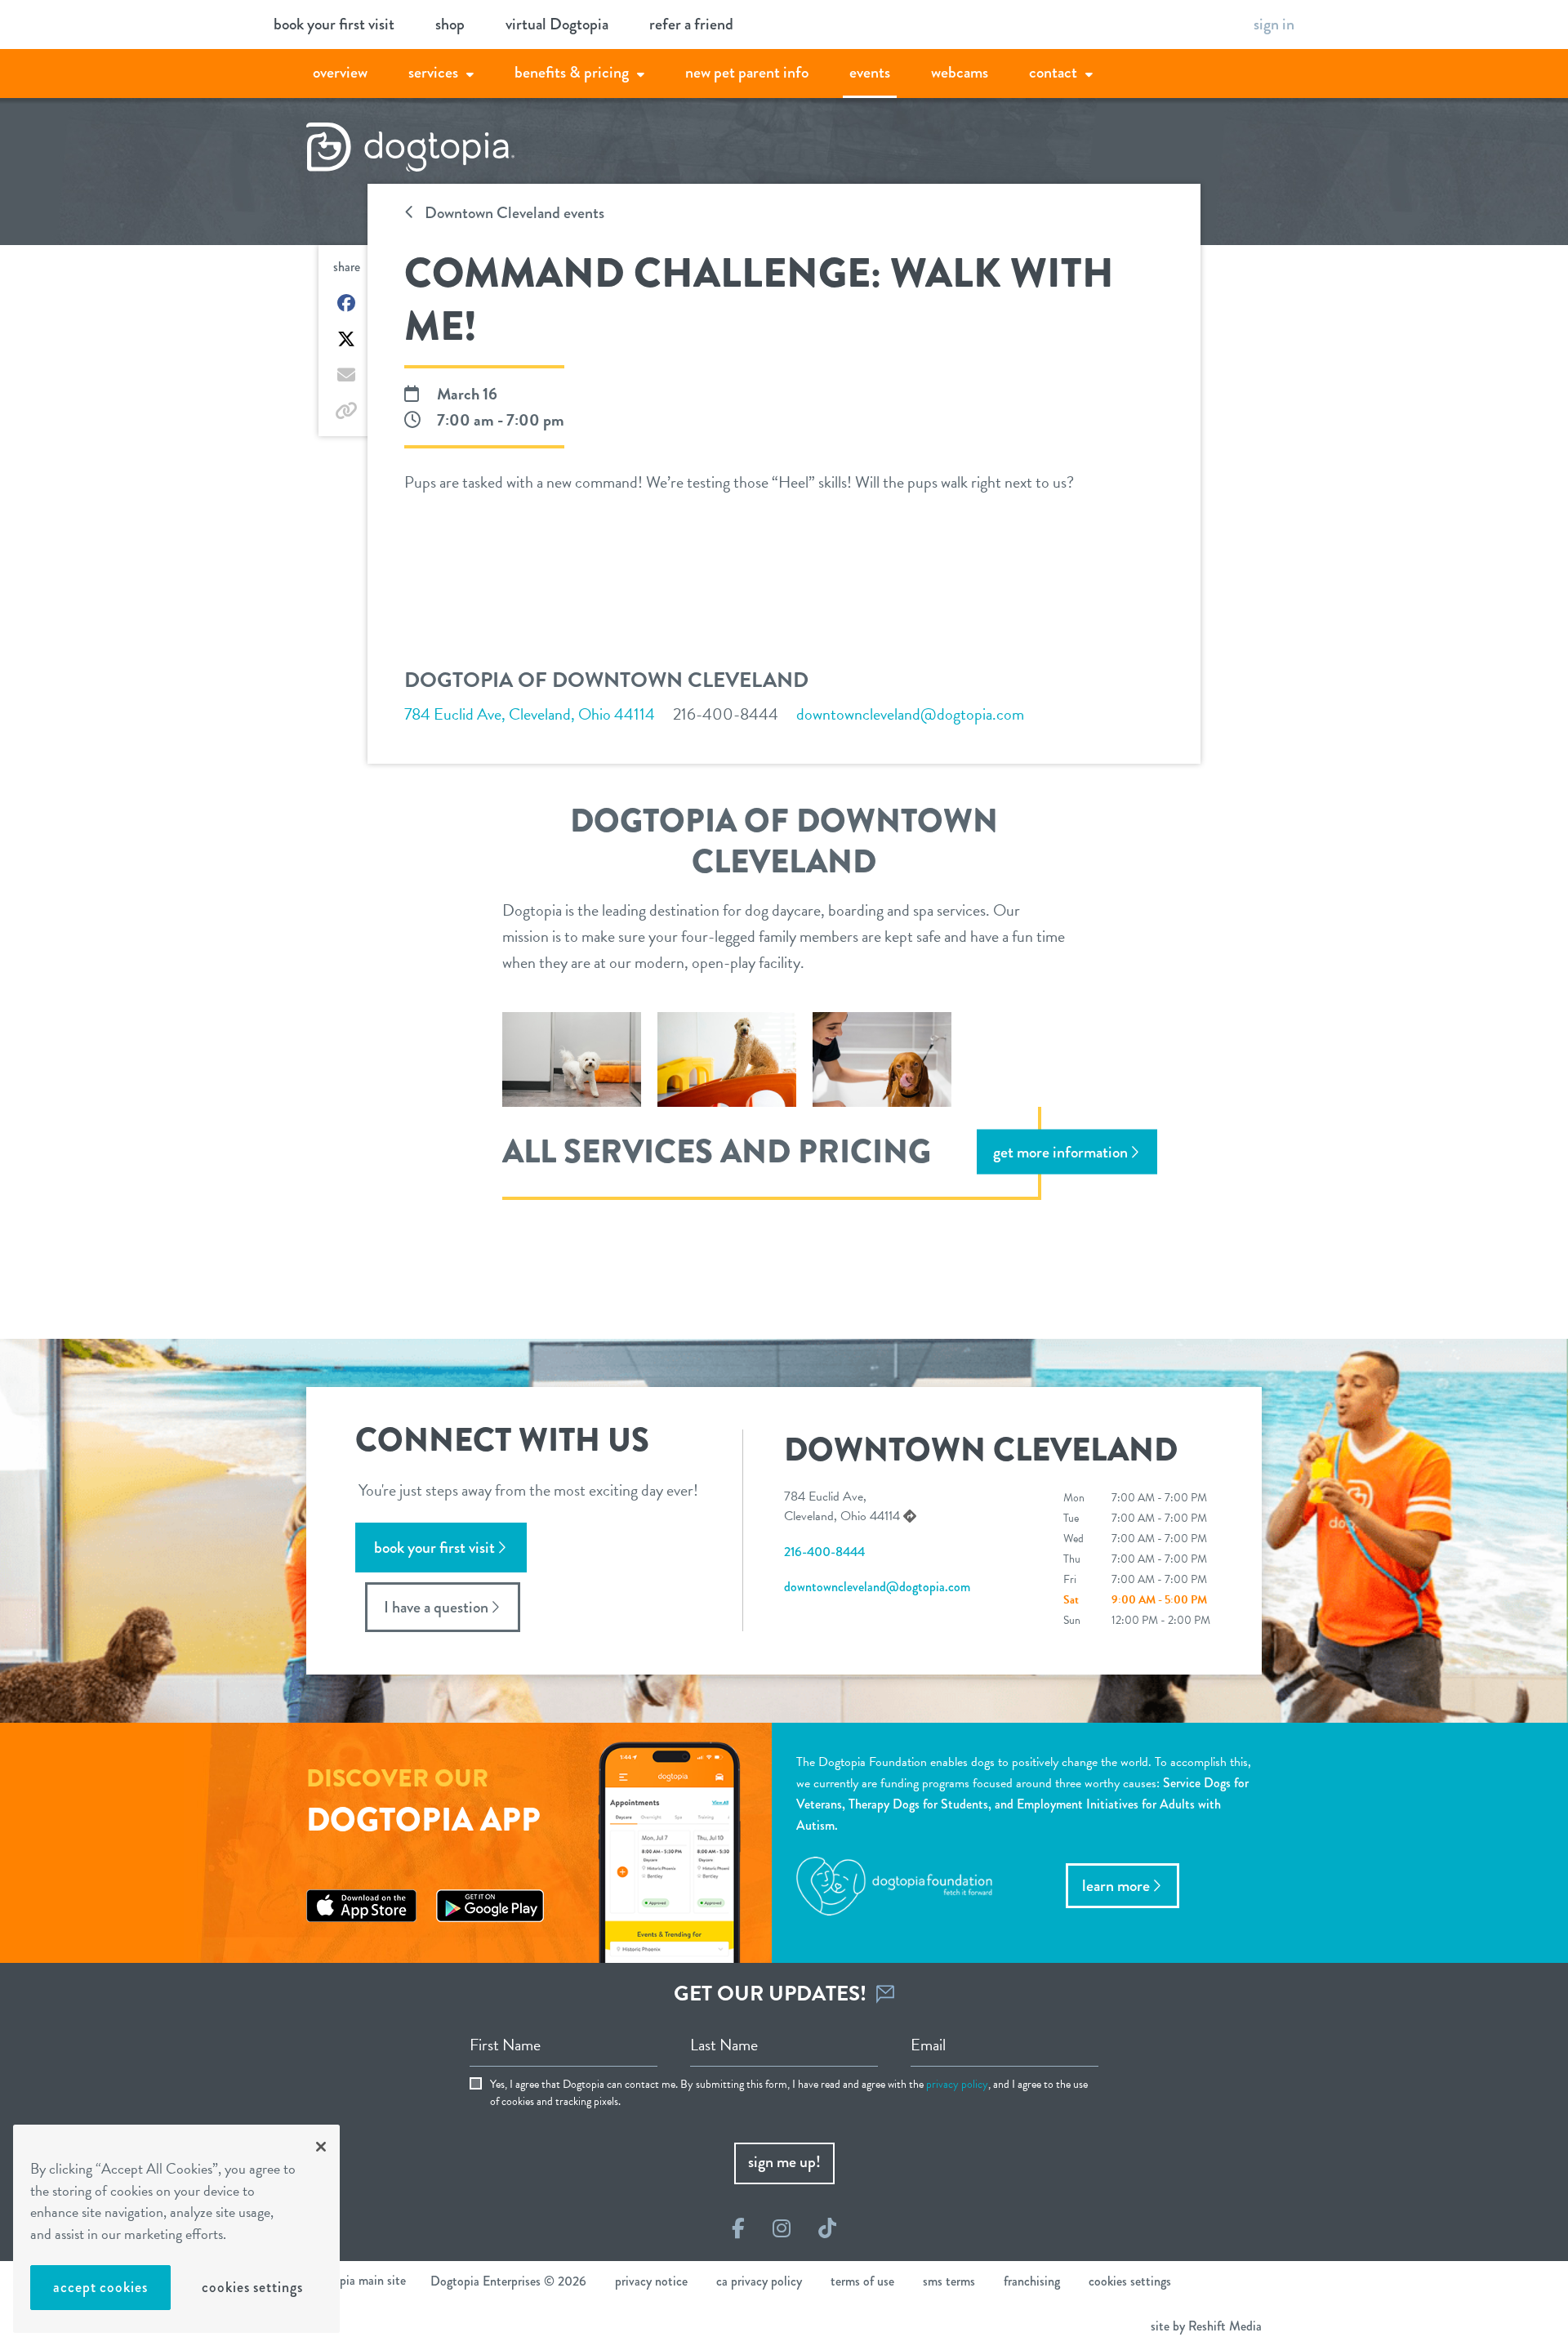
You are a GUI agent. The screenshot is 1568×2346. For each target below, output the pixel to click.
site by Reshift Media (1206, 2326)
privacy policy (957, 2084)
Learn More (1116, 1886)
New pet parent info (747, 72)
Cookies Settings (252, 2287)
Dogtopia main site (356, 2280)
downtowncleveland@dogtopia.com (910, 714)
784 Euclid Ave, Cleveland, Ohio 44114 (530, 714)
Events (870, 72)
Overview (340, 72)
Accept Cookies (100, 2287)
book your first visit (334, 24)
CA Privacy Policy (759, 2281)
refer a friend (691, 24)
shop (450, 24)
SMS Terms (949, 2281)
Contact (1053, 72)
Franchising (1032, 2281)
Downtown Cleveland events (513, 213)
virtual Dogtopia (557, 24)
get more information (1060, 1151)
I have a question (436, 1607)
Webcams (960, 72)
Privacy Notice (651, 2281)
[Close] (321, 2147)
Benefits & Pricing (572, 72)
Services (433, 72)
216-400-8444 (726, 714)
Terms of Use (862, 2281)
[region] (176, 2229)
